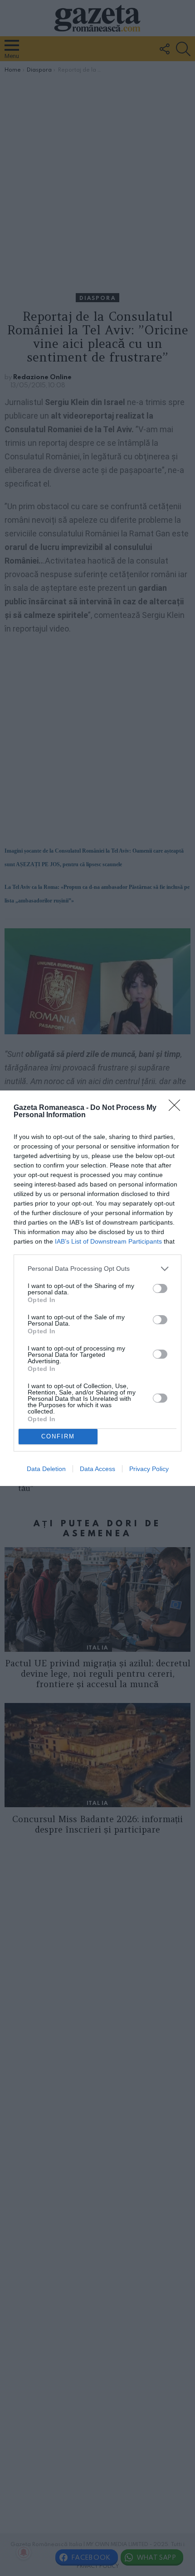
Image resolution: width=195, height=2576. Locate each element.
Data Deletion (46, 1469)
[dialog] (97, 1288)
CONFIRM (58, 1436)
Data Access (97, 1469)
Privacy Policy (149, 1469)
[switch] (160, 1288)
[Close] (177, 1108)
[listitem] (97, 1269)
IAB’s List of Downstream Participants (108, 1241)
